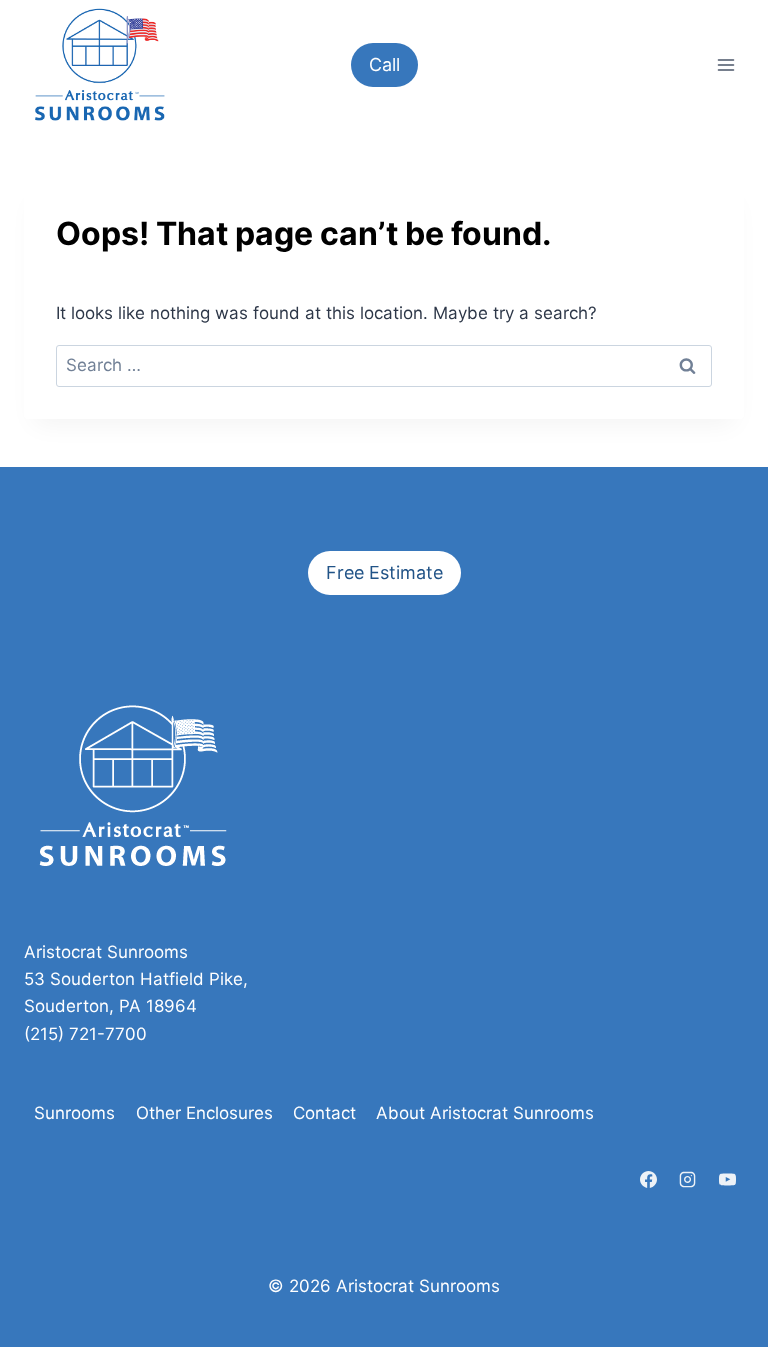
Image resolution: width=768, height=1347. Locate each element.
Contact (324, 1113)
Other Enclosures (204, 1113)
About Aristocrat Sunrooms (485, 1113)
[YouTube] (727, 1179)
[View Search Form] (679, 65)
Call (384, 64)
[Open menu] (725, 64)
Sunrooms (74, 1113)
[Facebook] (649, 1179)
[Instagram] (688, 1179)
